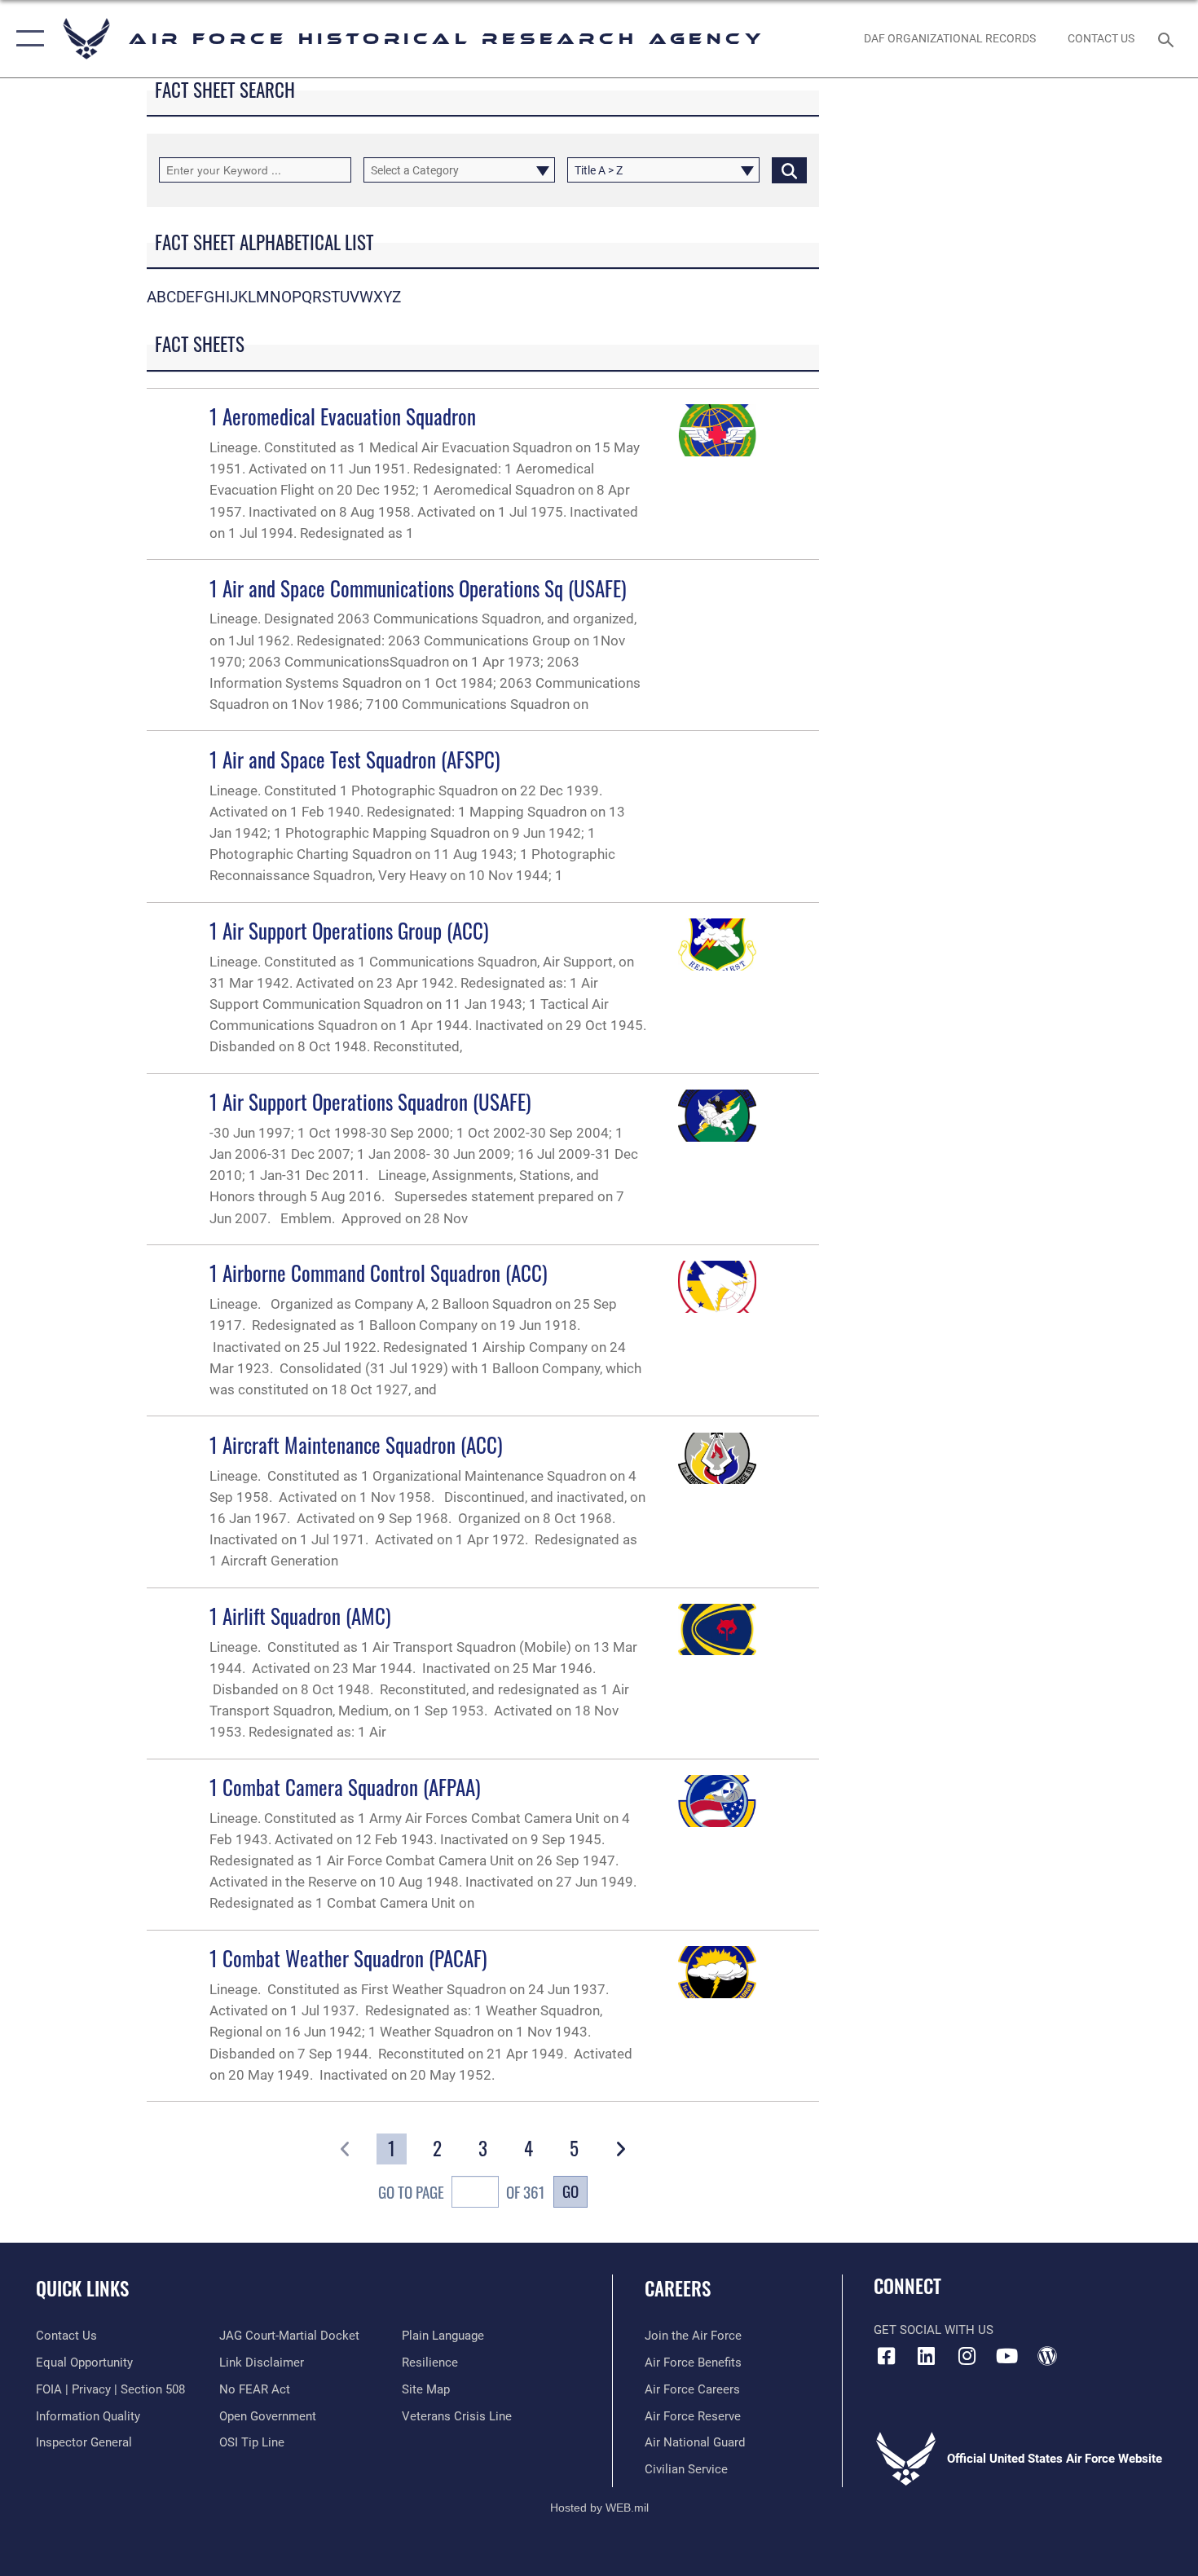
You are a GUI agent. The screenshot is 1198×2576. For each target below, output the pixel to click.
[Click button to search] (789, 170)
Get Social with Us (934, 2330)
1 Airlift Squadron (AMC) (300, 1616)
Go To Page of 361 (462, 2192)
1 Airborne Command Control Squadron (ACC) (379, 1273)
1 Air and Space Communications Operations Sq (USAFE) (418, 588)
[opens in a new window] (927, 2356)
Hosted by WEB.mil (599, 2508)
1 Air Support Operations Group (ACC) (349, 930)
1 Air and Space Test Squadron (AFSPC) (355, 759)
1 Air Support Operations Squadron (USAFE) (370, 1101)
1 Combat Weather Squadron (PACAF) (348, 1958)
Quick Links (82, 2288)
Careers (678, 2288)
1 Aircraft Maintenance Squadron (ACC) (356, 1444)
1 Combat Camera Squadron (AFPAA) (345, 1787)
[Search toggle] (1168, 38)
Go (570, 2191)
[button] (26, 39)
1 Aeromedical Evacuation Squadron (343, 416)
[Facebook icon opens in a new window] (886, 2356)
